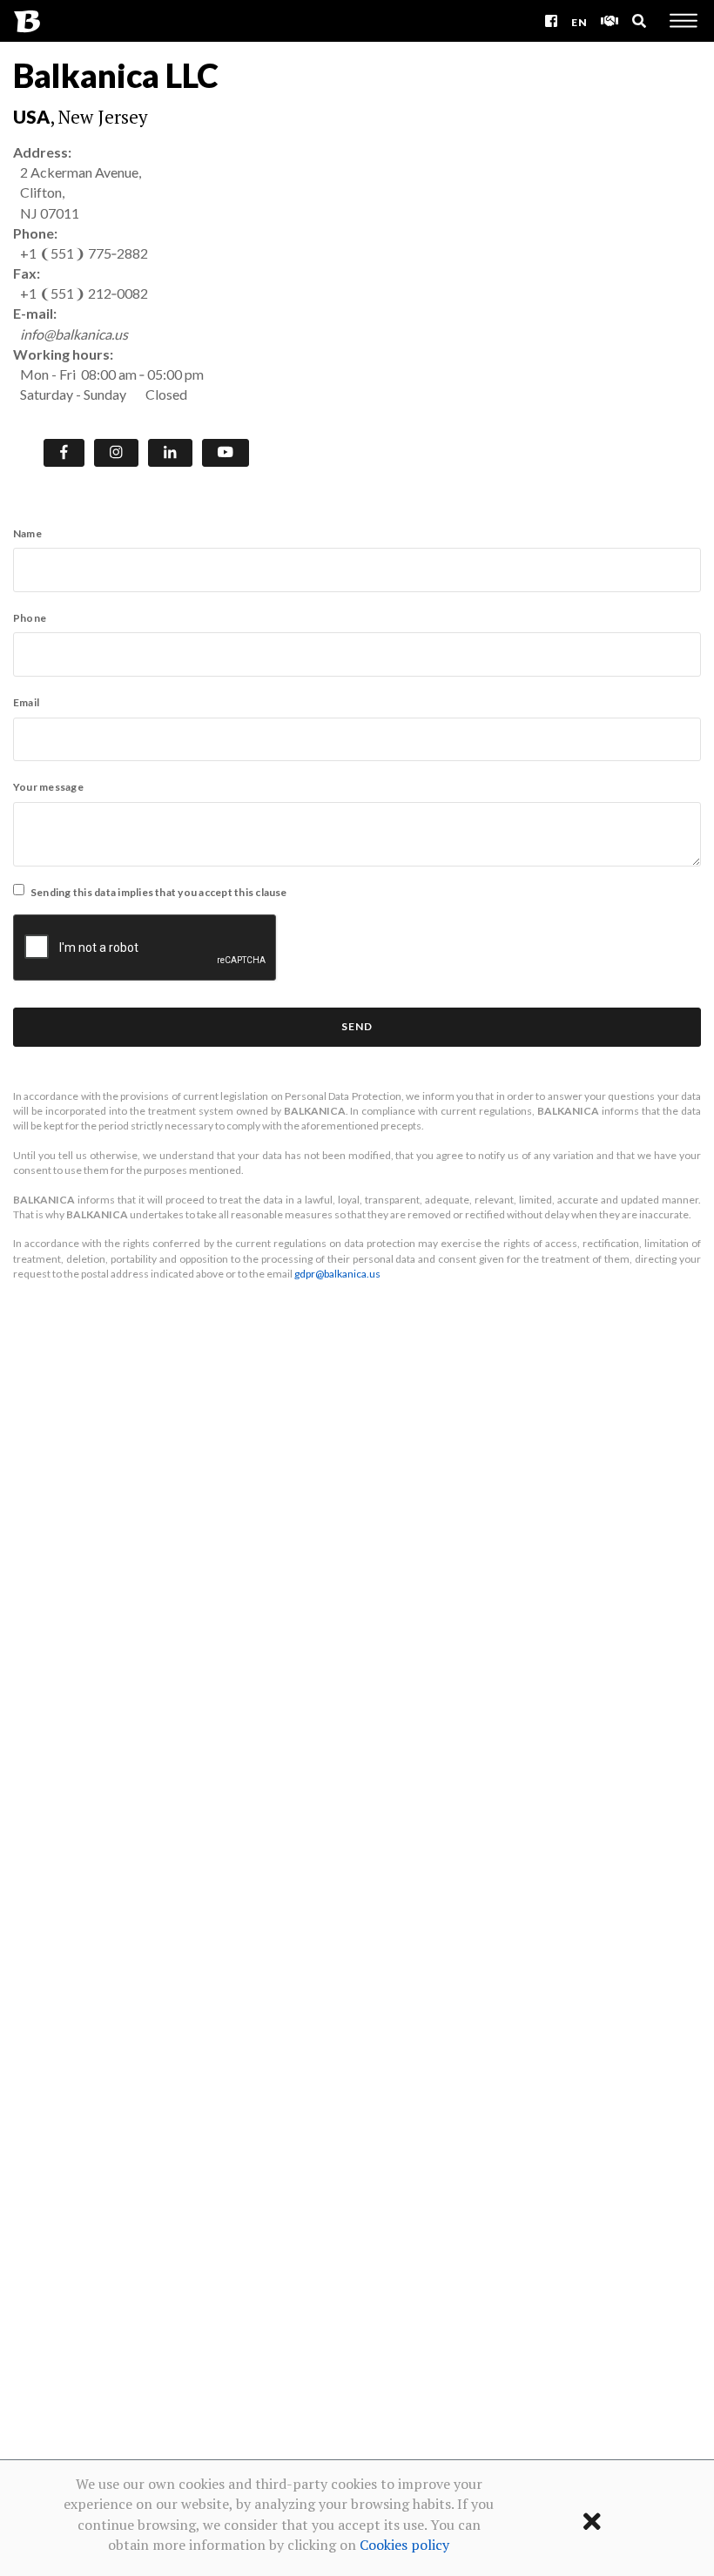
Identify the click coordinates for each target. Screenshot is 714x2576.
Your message (48, 787)
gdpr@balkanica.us (337, 1274)
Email (26, 702)
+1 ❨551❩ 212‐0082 (84, 293)
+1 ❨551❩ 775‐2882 (84, 253)
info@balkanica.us (74, 334)
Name (27, 533)
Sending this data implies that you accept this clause (159, 892)
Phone (30, 618)
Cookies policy (404, 2545)
